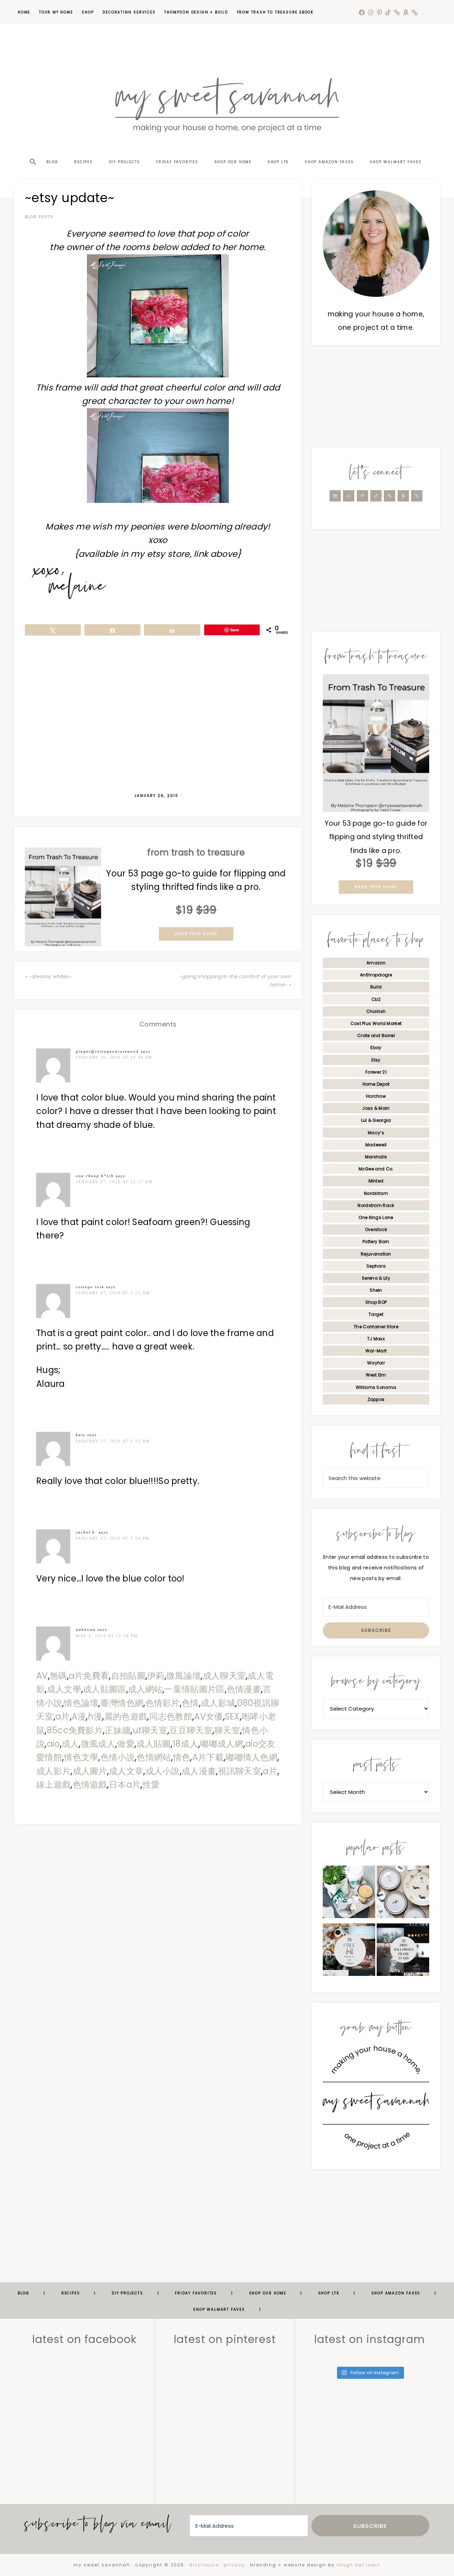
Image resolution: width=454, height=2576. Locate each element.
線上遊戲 (53, 1785)
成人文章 (126, 1771)
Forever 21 (376, 1072)
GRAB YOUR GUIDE (196, 934)
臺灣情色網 (122, 1703)
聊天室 (227, 1730)
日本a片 (125, 1785)
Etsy (376, 1060)
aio (53, 1744)
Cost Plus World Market (376, 1023)
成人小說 (163, 1771)
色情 (190, 1703)
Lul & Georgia (376, 1120)
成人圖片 (90, 1771)
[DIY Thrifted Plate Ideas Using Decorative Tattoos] (403, 1894)
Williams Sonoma (376, 1387)
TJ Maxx (376, 1339)
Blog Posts (39, 217)
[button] (32, 149)
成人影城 (218, 1703)
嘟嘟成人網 (222, 1744)
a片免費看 (89, 1676)
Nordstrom (376, 1193)
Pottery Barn (376, 1242)
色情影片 (163, 1703)
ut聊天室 (150, 1730)
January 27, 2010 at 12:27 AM (114, 1182)
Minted (376, 1181)
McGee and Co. (376, 1169)
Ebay (376, 1048)
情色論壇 (81, 1703)
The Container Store (376, 1327)
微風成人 (98, 1744)
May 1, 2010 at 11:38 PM (107, 1636)
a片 (63, 1716)
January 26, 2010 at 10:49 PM (114, 1057)
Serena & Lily (376, 1278)
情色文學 (81, 1757)
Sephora (376, 1266)
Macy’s (376, 1133)
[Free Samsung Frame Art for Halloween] (403, 1952)
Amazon (376, 963)
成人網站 (145, 1689)
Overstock (376, 1229)
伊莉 (156, 1676)
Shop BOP (376, 1302)
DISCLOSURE (204, 2565)
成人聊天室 (225, 1676)
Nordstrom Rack (376, 1205)
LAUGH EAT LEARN (359, 2565)
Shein (376, 1290)
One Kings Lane (376, 1217)
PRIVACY (234, 2565)
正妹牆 (118, 1730)
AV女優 (208, 1716)
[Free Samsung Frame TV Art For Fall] (349, 1952)
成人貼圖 (153, 1744)
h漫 (95, 1716)
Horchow (376, 1096)
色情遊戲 (90, 1785)
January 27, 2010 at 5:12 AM (113, 1441)
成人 (70, 1744)
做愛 (126, 1744)
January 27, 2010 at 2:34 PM (113, 1538)
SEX (232, 1716)
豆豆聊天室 (191, 1730)
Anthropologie (376, 975)
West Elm (376, 1375)
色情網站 (154, 1757)
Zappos (376, 1399)
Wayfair (376, 1363)
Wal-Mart (376, 1351)
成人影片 (53, 1771)
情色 (182, 1757)
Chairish (376, 1011)
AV (42, 1676)
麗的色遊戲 (126, 1716)
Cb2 (376, 999)
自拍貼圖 (128, 1676)
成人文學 (64, 1689)
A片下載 (208, 1757)
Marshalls (376, 1157)
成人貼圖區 (105, 1689)
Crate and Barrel (376, 1035)
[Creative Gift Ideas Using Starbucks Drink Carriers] (349, 1894)
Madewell (376, 1145)
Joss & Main (376, 1108)
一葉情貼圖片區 (194, 1689)
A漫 (79, 1716)
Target (376, 1314)
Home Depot (376, 1084)
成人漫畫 (199, 1771)
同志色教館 (171, 1716)
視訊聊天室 (240, 1771)
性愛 (151, 1785)
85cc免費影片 (75, 1730)
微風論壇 (184, 1676)
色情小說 (118, 1757)
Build (376, 987)
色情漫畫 (244, 1689)
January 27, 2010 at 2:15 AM (113, 1293)
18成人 (186, 1744)
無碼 (58, 1676)
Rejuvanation (376, 1254)
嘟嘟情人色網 (251, 1757)
